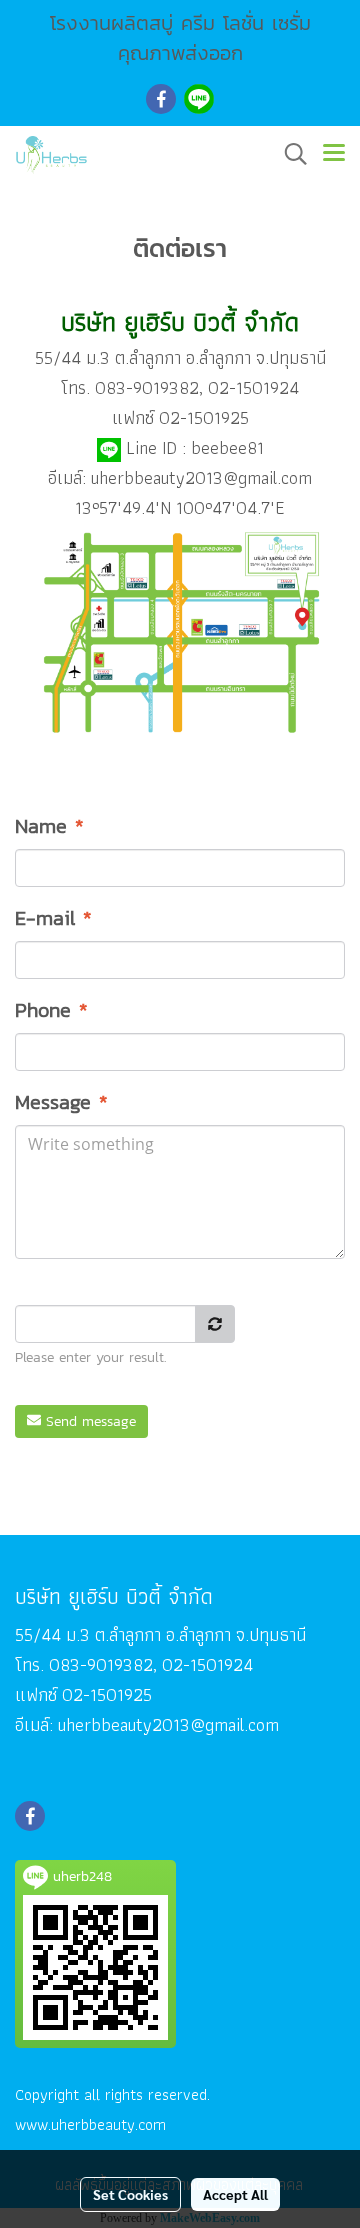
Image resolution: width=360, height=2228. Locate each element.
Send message (88, 1421)
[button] (289, 154)
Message (61, 1102)
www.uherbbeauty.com (90, 2124)
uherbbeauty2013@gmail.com (201, 477)
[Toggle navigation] (334, 154)
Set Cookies (130, 2194)
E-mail (53, 918)
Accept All (235, 2194)
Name (49, 826)
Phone (51, 1010)
